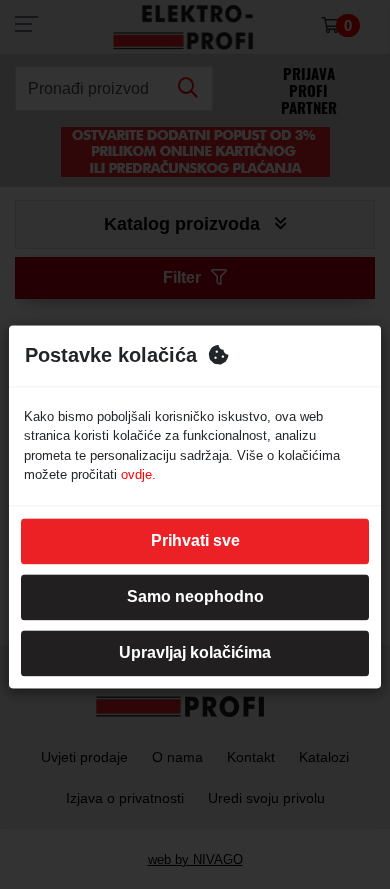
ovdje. (138, 475)
